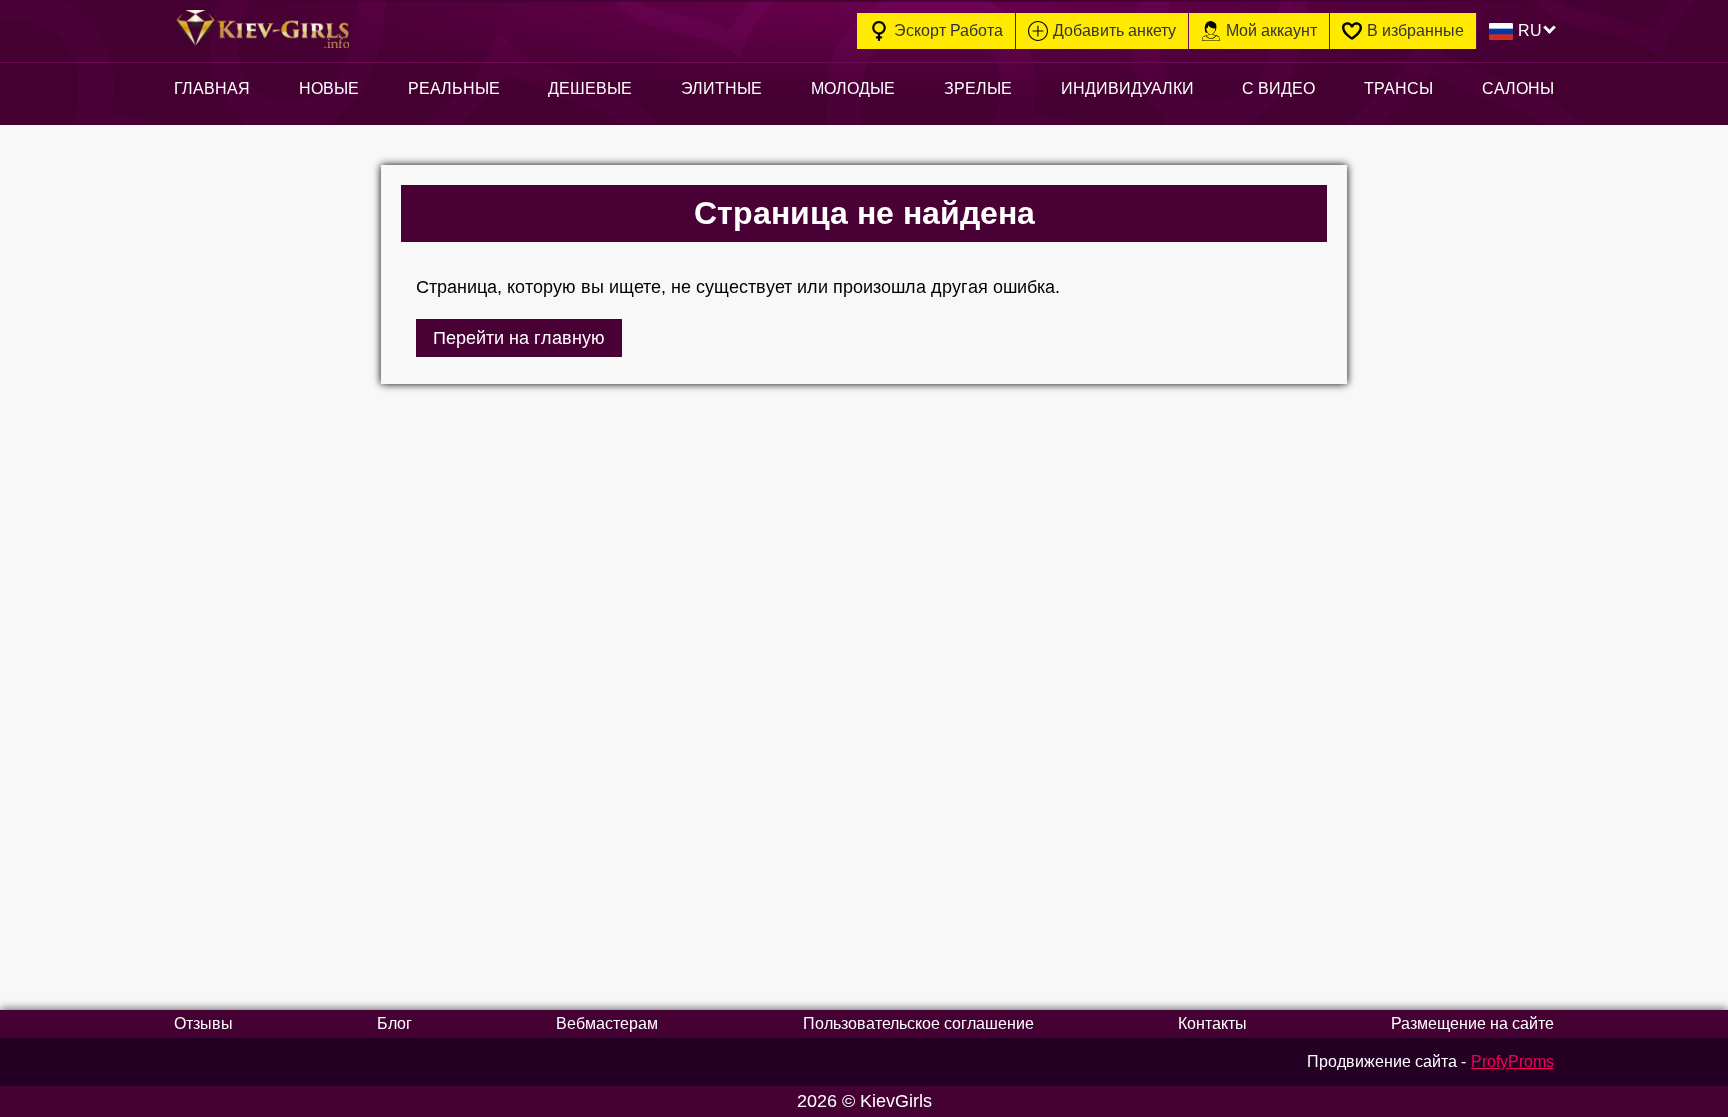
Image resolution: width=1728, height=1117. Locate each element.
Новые (329, 88)
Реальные (454, 88)
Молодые (853, 88)
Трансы (1398, 88)
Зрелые (978, 88)
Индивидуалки (1127, 88)
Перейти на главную (519, 338)
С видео (1278, 88)
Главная (212, 88)
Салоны (1518, 88)
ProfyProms (1512, 1061)
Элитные (721, 88)
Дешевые (590, 88)
